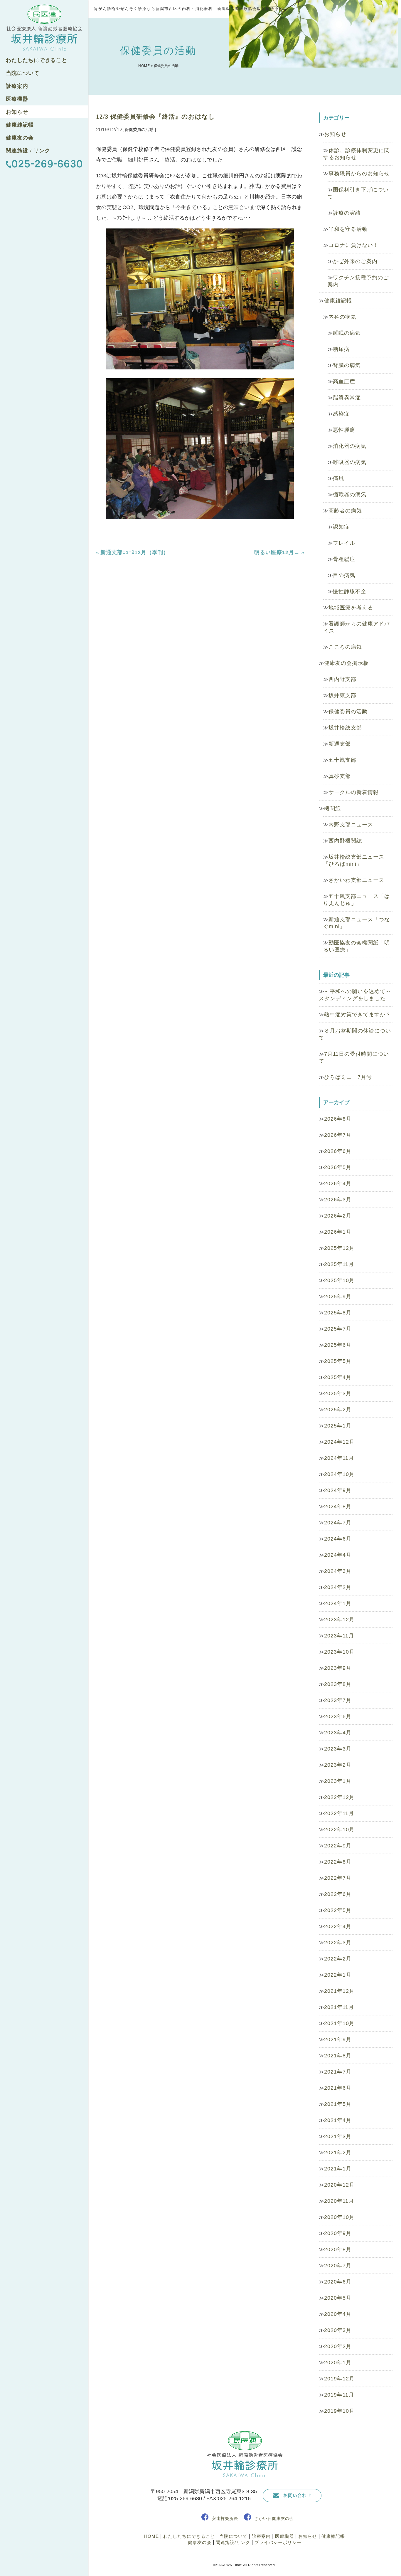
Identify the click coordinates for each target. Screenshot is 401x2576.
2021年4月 (338, 2120)
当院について (23, 73)
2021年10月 (339, 2023)
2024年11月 (339, 1458)
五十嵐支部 (342, 760)
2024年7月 (338, 1523)
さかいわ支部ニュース (356, 880)
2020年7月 (338, 2266)
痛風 (338, 478)
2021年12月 (339, 1991)
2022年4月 (338, 1926)
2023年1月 (338, 1781)
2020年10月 (339, 2217)
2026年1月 (338, 1232)
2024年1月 (338, 1603)
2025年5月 (338, 1361)
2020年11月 (339, 2201)
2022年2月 (338, 1959)
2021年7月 (338, 2072)
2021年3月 (338, 2136)
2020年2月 (338, 2346)
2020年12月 (339, 2185)
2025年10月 (339, 1280)
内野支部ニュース (351, 825)
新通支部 (340, 744)
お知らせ (17, 112)
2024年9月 (338, 1490)
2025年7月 (338, 1329)
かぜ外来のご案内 (355, 261)
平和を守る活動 (348, 229)
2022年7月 (338, 1878)
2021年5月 (338, 2104)
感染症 (341, 414)
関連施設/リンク (233, 2542)
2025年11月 (339, 1264)
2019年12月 (339, 2379)
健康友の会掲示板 (346, 663)
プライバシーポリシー (278, 2542)
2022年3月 (338, 1943)
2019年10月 (339, 2411)
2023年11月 (339, 1636)
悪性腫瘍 (344, 430)
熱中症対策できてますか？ (358, 1015)
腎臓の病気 (347, 365)
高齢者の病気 (345, 511)
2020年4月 (338, 2314)
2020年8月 (338, 2249)
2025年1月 (338, 1426)
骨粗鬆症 (344, 559)
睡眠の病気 (347, 333)
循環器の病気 (350, 495)
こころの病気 (345, 647)
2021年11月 (339, 2007)
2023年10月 (339, 1652)
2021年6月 (338, 2088)
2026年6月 (338, 1151)
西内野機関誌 (345, 841)
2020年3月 (338, 2330)
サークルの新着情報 (354, 792)
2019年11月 (339, 2395)
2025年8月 (338, 1313)
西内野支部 (342, 679)
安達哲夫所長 (225, 2518)
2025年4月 (338, 1377)
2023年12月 (339, 1620)
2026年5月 (338, 1167)
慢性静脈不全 (350, 591)
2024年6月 (338, 1539)
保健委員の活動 (348, 712)
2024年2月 (338, 1587)
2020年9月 (338, 2233)
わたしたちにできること (37, 60)
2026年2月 (338, 1216)
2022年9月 (338, 1846)
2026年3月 (338, 1200)
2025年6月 (338, 1345)
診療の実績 (347, 213)
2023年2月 (338, 1765)
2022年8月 (338, 1862)
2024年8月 (338, 1506)
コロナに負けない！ (354, 245)
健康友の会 (20, 138)
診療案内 (17, 86)
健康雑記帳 (20, 125)
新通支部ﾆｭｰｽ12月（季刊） (135, 552)
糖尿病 (341, 349)
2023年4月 (338, 1733)
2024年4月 (338, 1555)
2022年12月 (339, 1797)
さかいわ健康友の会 (274, 2518)
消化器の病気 (350, 446)
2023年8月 (338, 1684)
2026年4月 (338, 1183)
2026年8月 (338, 1119)
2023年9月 (338, 1668)
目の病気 (344, 575)
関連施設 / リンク (28, 151)
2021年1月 (338, 2169)
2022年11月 (339, 1813)
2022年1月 (338, 1975)
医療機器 (17, 99)
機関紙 (332, 808)
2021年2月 (338, 2153)
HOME (144, 66)
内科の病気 (342, 317)
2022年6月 (338, 1894)
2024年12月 (339, 1442)
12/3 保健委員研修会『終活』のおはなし (156, 117)
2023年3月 (338, 1749)
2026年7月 (338, 1135)
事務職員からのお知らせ (359, 174)
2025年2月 (338, 1410)
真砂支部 (340, 776)
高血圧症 (344, 381)
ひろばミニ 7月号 (348, 1077)
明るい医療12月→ (277, 552)
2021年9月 (338, 2039)
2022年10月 (339, 1830)
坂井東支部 (342, 695)
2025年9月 (338, 1297)
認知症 (341, 527)
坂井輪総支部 (345, 728)
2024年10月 (339, 1474)
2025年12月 (339, 1248)
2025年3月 (338, 1393)
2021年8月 (338, 2056)
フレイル (344, 543)
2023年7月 (338, 1700)
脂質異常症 (347, 398)
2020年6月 (338, 2282)
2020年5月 (338, 2298)
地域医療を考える (351, 608)
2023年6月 (338, 1716)
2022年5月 (338, 1910)
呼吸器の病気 (350, 462)
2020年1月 (338, 2363)
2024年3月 (338, 1571)
